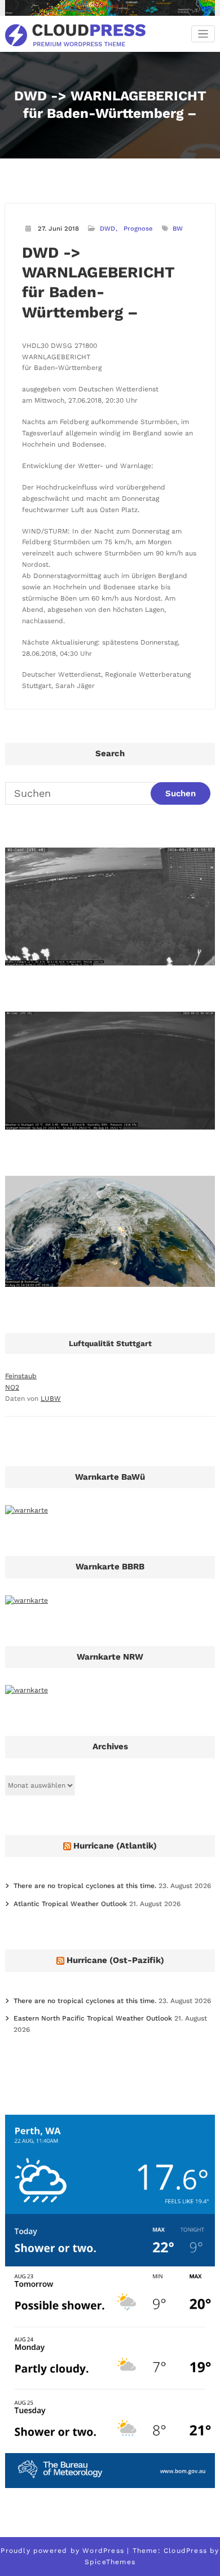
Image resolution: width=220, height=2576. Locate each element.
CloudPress (185, 2551)
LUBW (51, 1399)
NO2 (12, 1387)
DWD (107, 229)
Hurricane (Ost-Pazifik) (115, 1960)
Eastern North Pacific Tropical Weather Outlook (93, 2018)
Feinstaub (21, 1376)
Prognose (138, 229)
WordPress (103, 2551)
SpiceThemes (110, 2562)
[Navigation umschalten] (203, 34)
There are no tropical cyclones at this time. (85, 1886)
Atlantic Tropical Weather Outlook (70, 1904)
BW (178, 229)
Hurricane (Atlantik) (115, 1846)
